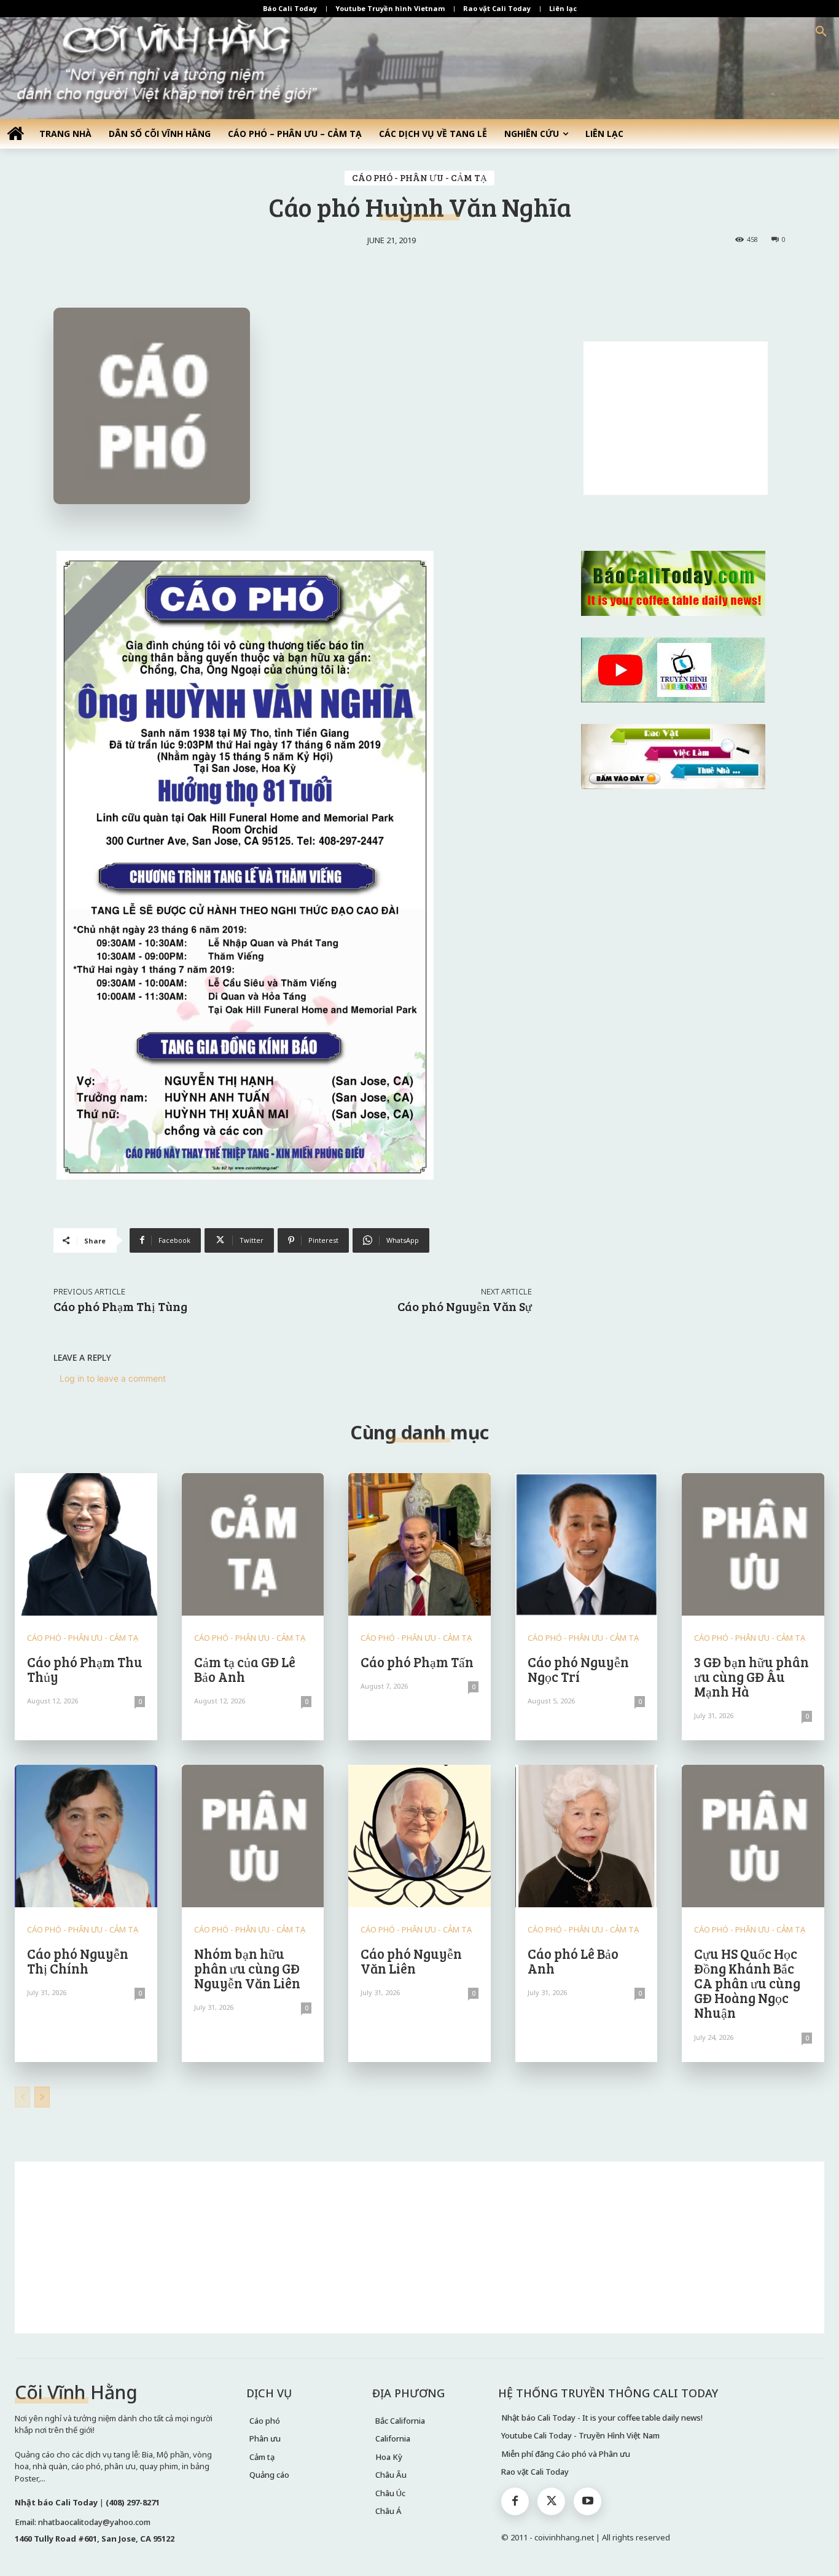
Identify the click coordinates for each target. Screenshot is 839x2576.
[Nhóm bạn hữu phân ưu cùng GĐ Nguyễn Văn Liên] (253, 1836)
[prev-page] (22, 2097)
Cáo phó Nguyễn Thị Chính (78, 1961)
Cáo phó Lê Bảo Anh (573, 1961)
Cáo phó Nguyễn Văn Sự (465, 1306)
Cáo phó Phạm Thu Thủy (85, 1669)
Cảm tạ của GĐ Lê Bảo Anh (245, 1669)
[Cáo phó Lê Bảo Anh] (587, 1836)
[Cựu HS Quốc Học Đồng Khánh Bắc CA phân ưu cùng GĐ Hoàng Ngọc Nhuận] (753, 1836)
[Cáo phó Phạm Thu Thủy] (86, 1544)
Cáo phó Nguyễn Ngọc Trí (578, 1669)
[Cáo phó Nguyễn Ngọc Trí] (587, 1544)
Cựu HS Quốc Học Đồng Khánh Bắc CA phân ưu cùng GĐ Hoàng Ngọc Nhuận (747, 1983)
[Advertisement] (676, 418)
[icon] (15, 133)
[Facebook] (515, 2501)
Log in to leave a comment (113, 1378)
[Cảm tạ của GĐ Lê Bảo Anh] (253, 1544)
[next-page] (42, 2097)
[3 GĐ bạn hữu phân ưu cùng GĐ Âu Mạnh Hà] (753, 1544)
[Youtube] (587, 2501)
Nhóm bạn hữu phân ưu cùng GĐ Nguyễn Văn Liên (247, 1968)
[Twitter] (551, 2501)
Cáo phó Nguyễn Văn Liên (411, 1961)
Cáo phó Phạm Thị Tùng (120, 1306)
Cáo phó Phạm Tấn (417, 1662)
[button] (821, 32)
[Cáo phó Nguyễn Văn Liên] (419, 1836)
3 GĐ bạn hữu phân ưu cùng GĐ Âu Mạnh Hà (751, 1676)
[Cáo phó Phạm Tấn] (419, 1544)
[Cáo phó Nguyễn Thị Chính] (86, 1836)
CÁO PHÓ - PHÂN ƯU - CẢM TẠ (419, 177)
